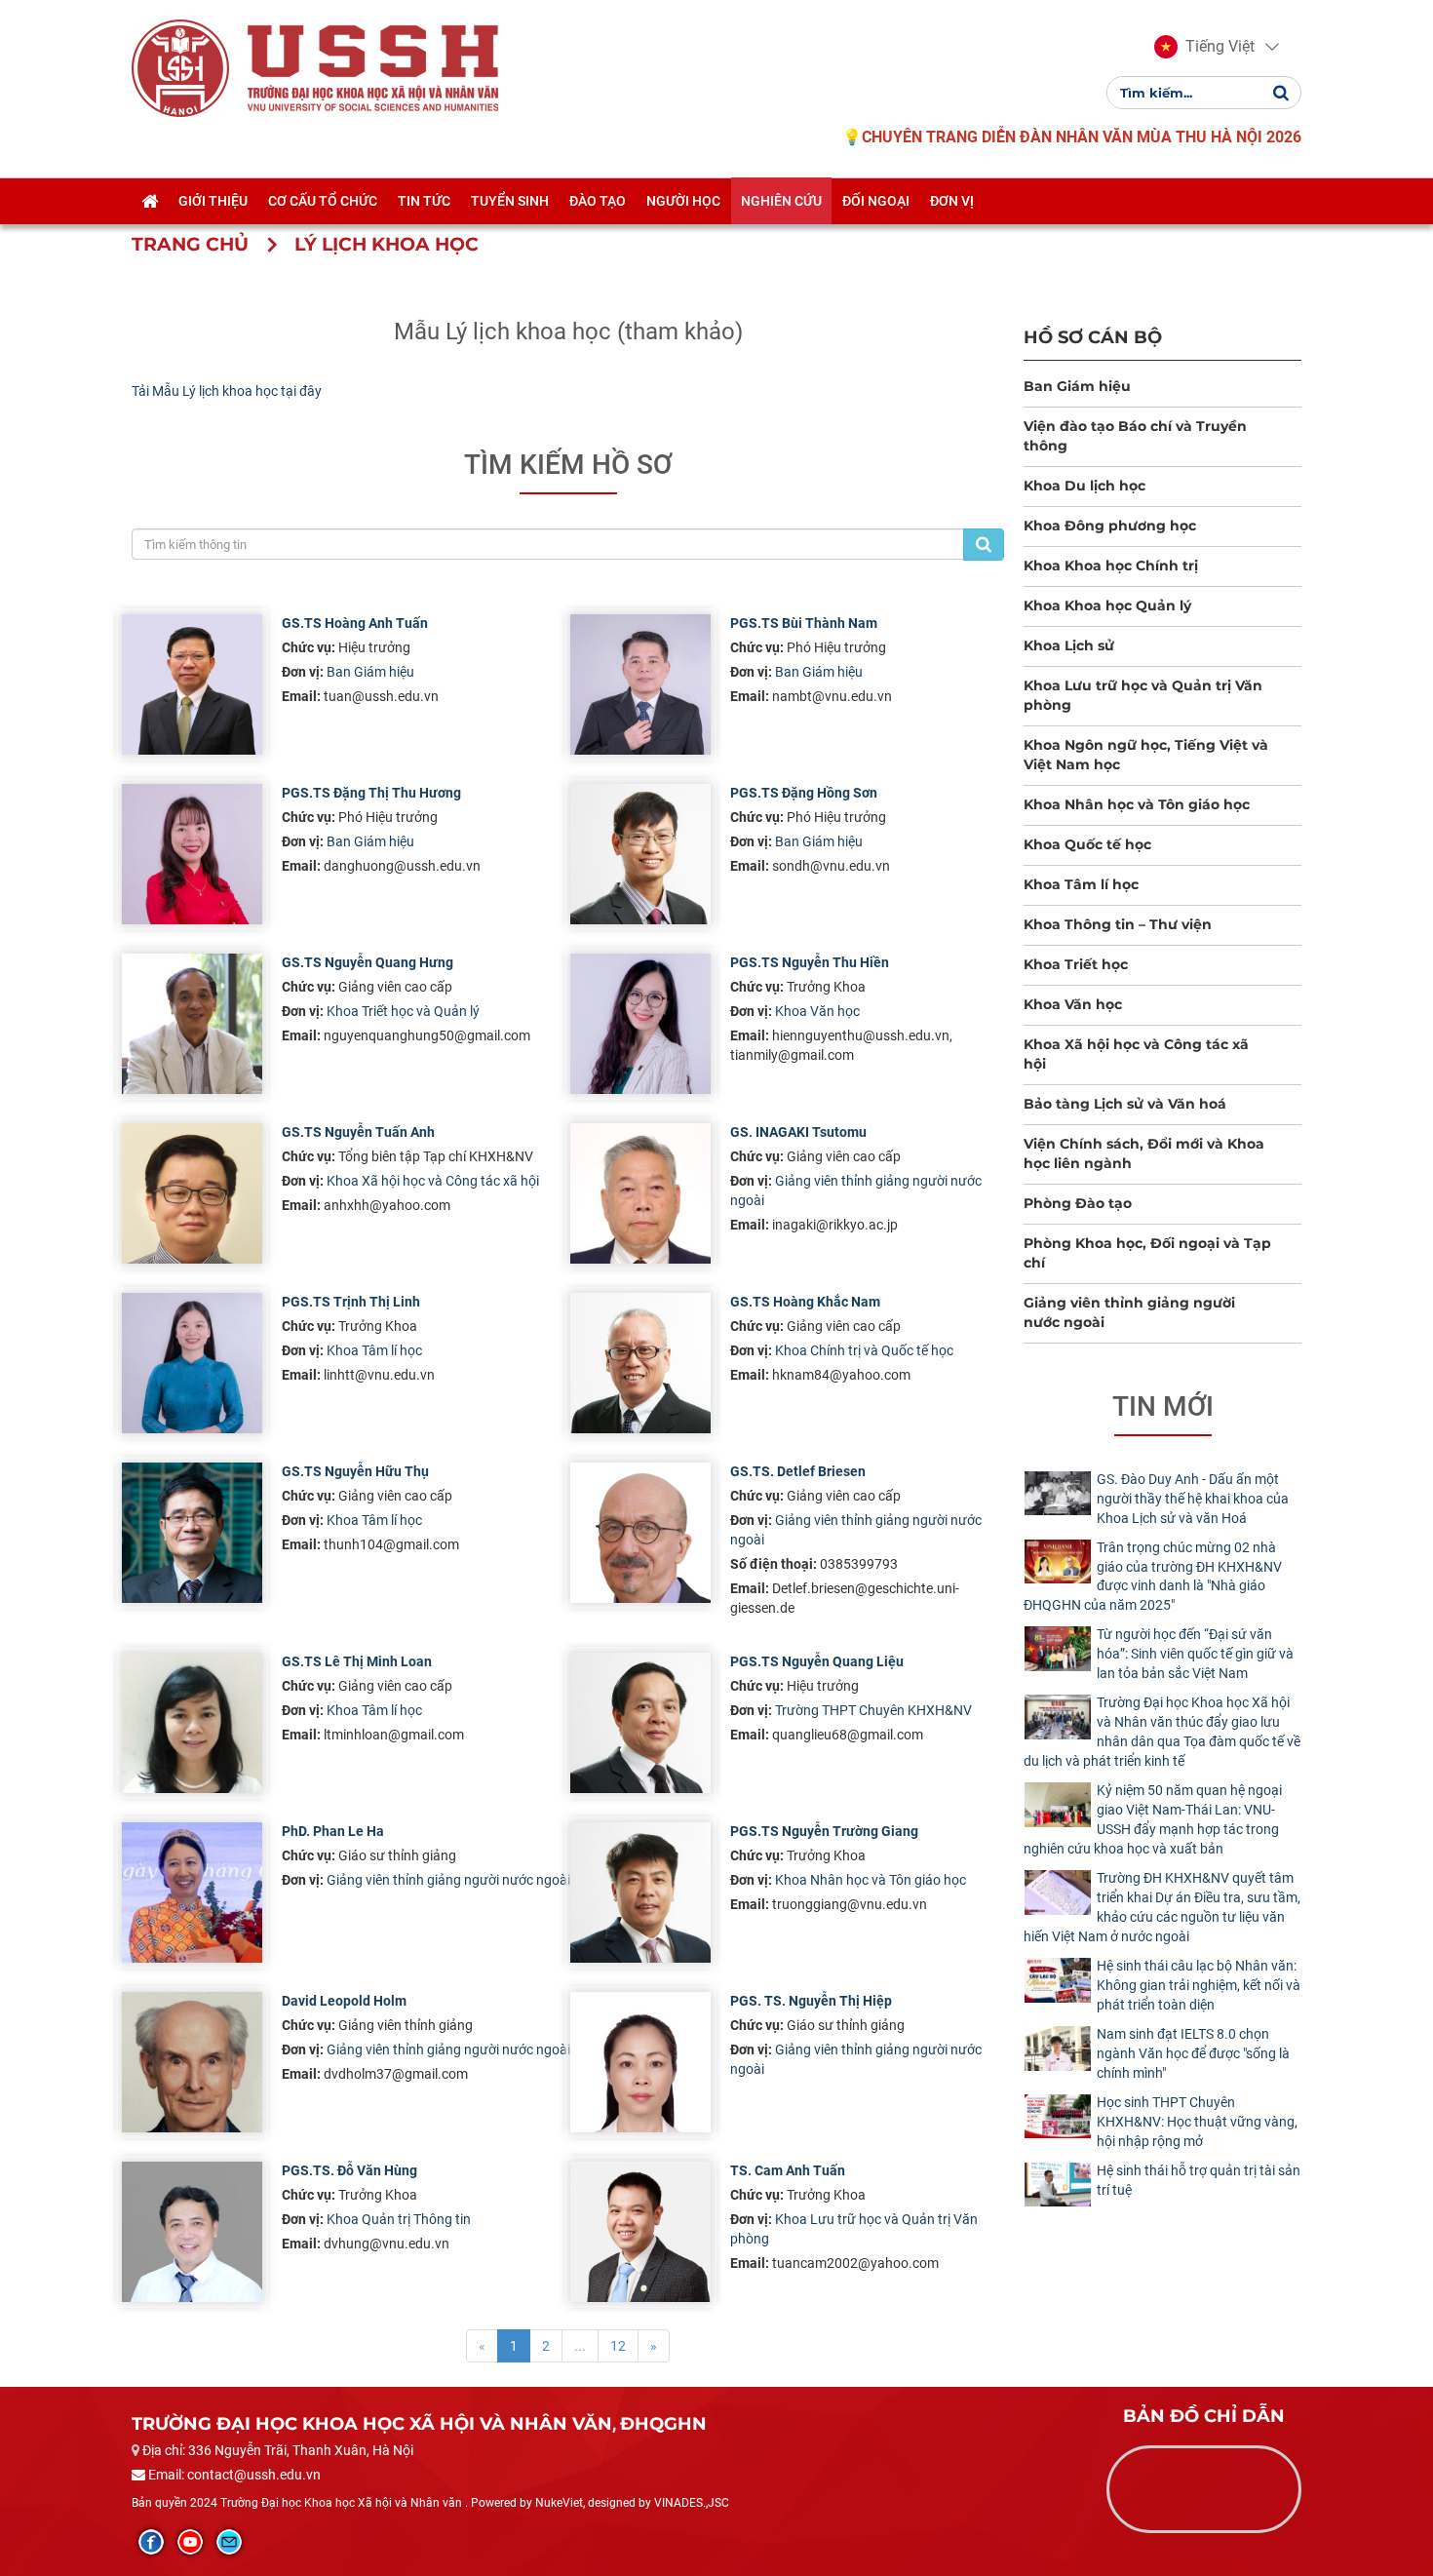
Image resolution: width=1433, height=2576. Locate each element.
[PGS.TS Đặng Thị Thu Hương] (192, 854)
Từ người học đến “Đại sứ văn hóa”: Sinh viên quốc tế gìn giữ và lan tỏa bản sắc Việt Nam (1195, 1654)
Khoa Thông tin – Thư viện (1118, 924)
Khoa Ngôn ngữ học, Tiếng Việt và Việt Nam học (1146, 755)
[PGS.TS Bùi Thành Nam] (640, 684)
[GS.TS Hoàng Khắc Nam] (640, 1363)
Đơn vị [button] (952, 201)
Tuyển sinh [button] (510, 201)
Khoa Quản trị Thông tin (399, 2219)
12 (618, 2346)
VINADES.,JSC (692, 2503)
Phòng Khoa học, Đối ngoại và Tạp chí (1147, 1253)
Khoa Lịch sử (1069, 645)
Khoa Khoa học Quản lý (1107, 605)
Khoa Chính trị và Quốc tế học (864, 1350)
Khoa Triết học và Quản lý (403, 1011)
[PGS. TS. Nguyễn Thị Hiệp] (640, 2062)
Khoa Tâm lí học (374, 1350)
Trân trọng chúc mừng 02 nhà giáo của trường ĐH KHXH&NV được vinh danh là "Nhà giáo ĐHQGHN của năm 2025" (1153, 1577)
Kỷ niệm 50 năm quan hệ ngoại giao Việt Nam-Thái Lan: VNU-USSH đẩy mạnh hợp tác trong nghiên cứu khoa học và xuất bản (1153, 1819)
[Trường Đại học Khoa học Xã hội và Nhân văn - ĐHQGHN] (180, 67)
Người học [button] (683, 201)
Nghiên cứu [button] (781, 201)
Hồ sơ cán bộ (1093, 337)
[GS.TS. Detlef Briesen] (640, 1533)
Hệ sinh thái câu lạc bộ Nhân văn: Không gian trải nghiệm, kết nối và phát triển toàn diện (1199, 1985)
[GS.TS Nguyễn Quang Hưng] (192, 1024)
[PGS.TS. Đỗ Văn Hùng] (192, 2232)
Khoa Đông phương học (1110, 526)
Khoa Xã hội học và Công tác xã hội (433, 1181)
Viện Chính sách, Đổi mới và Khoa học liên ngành (1144, 1153)
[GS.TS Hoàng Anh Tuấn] (192, 684)
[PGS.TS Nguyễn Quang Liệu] (640, 1723)
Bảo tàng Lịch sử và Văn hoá (1125, 1104)
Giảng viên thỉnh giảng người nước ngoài (448, 1880)
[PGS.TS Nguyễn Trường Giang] (640, 1893)
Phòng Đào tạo (1078, 1203)
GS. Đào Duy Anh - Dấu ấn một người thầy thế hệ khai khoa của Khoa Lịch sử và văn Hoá (1193, 1499)
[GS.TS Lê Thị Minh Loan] (192, 1723)
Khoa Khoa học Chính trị (1111, 566)
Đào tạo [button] (598, 201)
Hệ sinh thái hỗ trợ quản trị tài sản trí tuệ (1199, 2180)
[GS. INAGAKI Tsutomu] (640, 1193)
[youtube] (190, 2542)
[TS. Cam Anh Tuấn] (640, 2232)
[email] (229, 2542)
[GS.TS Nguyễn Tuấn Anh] (192, 1193)
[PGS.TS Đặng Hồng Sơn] (640, 854)
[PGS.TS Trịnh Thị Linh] (192, 1363)
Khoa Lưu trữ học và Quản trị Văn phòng (1143, 695)
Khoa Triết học (1076, 964)
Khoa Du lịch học (1084, 486)
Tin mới (1163, 1406)
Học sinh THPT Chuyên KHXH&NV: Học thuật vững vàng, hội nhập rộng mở (1197, 2122)
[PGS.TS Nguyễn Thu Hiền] (640, 1024)
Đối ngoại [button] (876, 201)
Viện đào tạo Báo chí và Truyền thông (1135, 436)
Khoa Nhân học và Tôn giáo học (871, 1880)
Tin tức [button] (424, 201)
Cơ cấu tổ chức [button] (323, 201)
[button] (1204, 47)
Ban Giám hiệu (370, 672)
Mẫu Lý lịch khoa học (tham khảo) (568, 332)
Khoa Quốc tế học (1087, 844)
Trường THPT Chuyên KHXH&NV (873, 1710)
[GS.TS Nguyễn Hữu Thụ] (192, 1533)
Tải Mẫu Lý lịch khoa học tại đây (227, 391)
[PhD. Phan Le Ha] (192, 1893)
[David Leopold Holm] (192, 2062)
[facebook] (151, 2542)
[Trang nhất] (150, 201)
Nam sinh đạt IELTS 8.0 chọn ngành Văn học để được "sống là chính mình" (1193, 2053)
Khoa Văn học (817, 1011)
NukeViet (559, 2503)
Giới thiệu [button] (213, 201)
